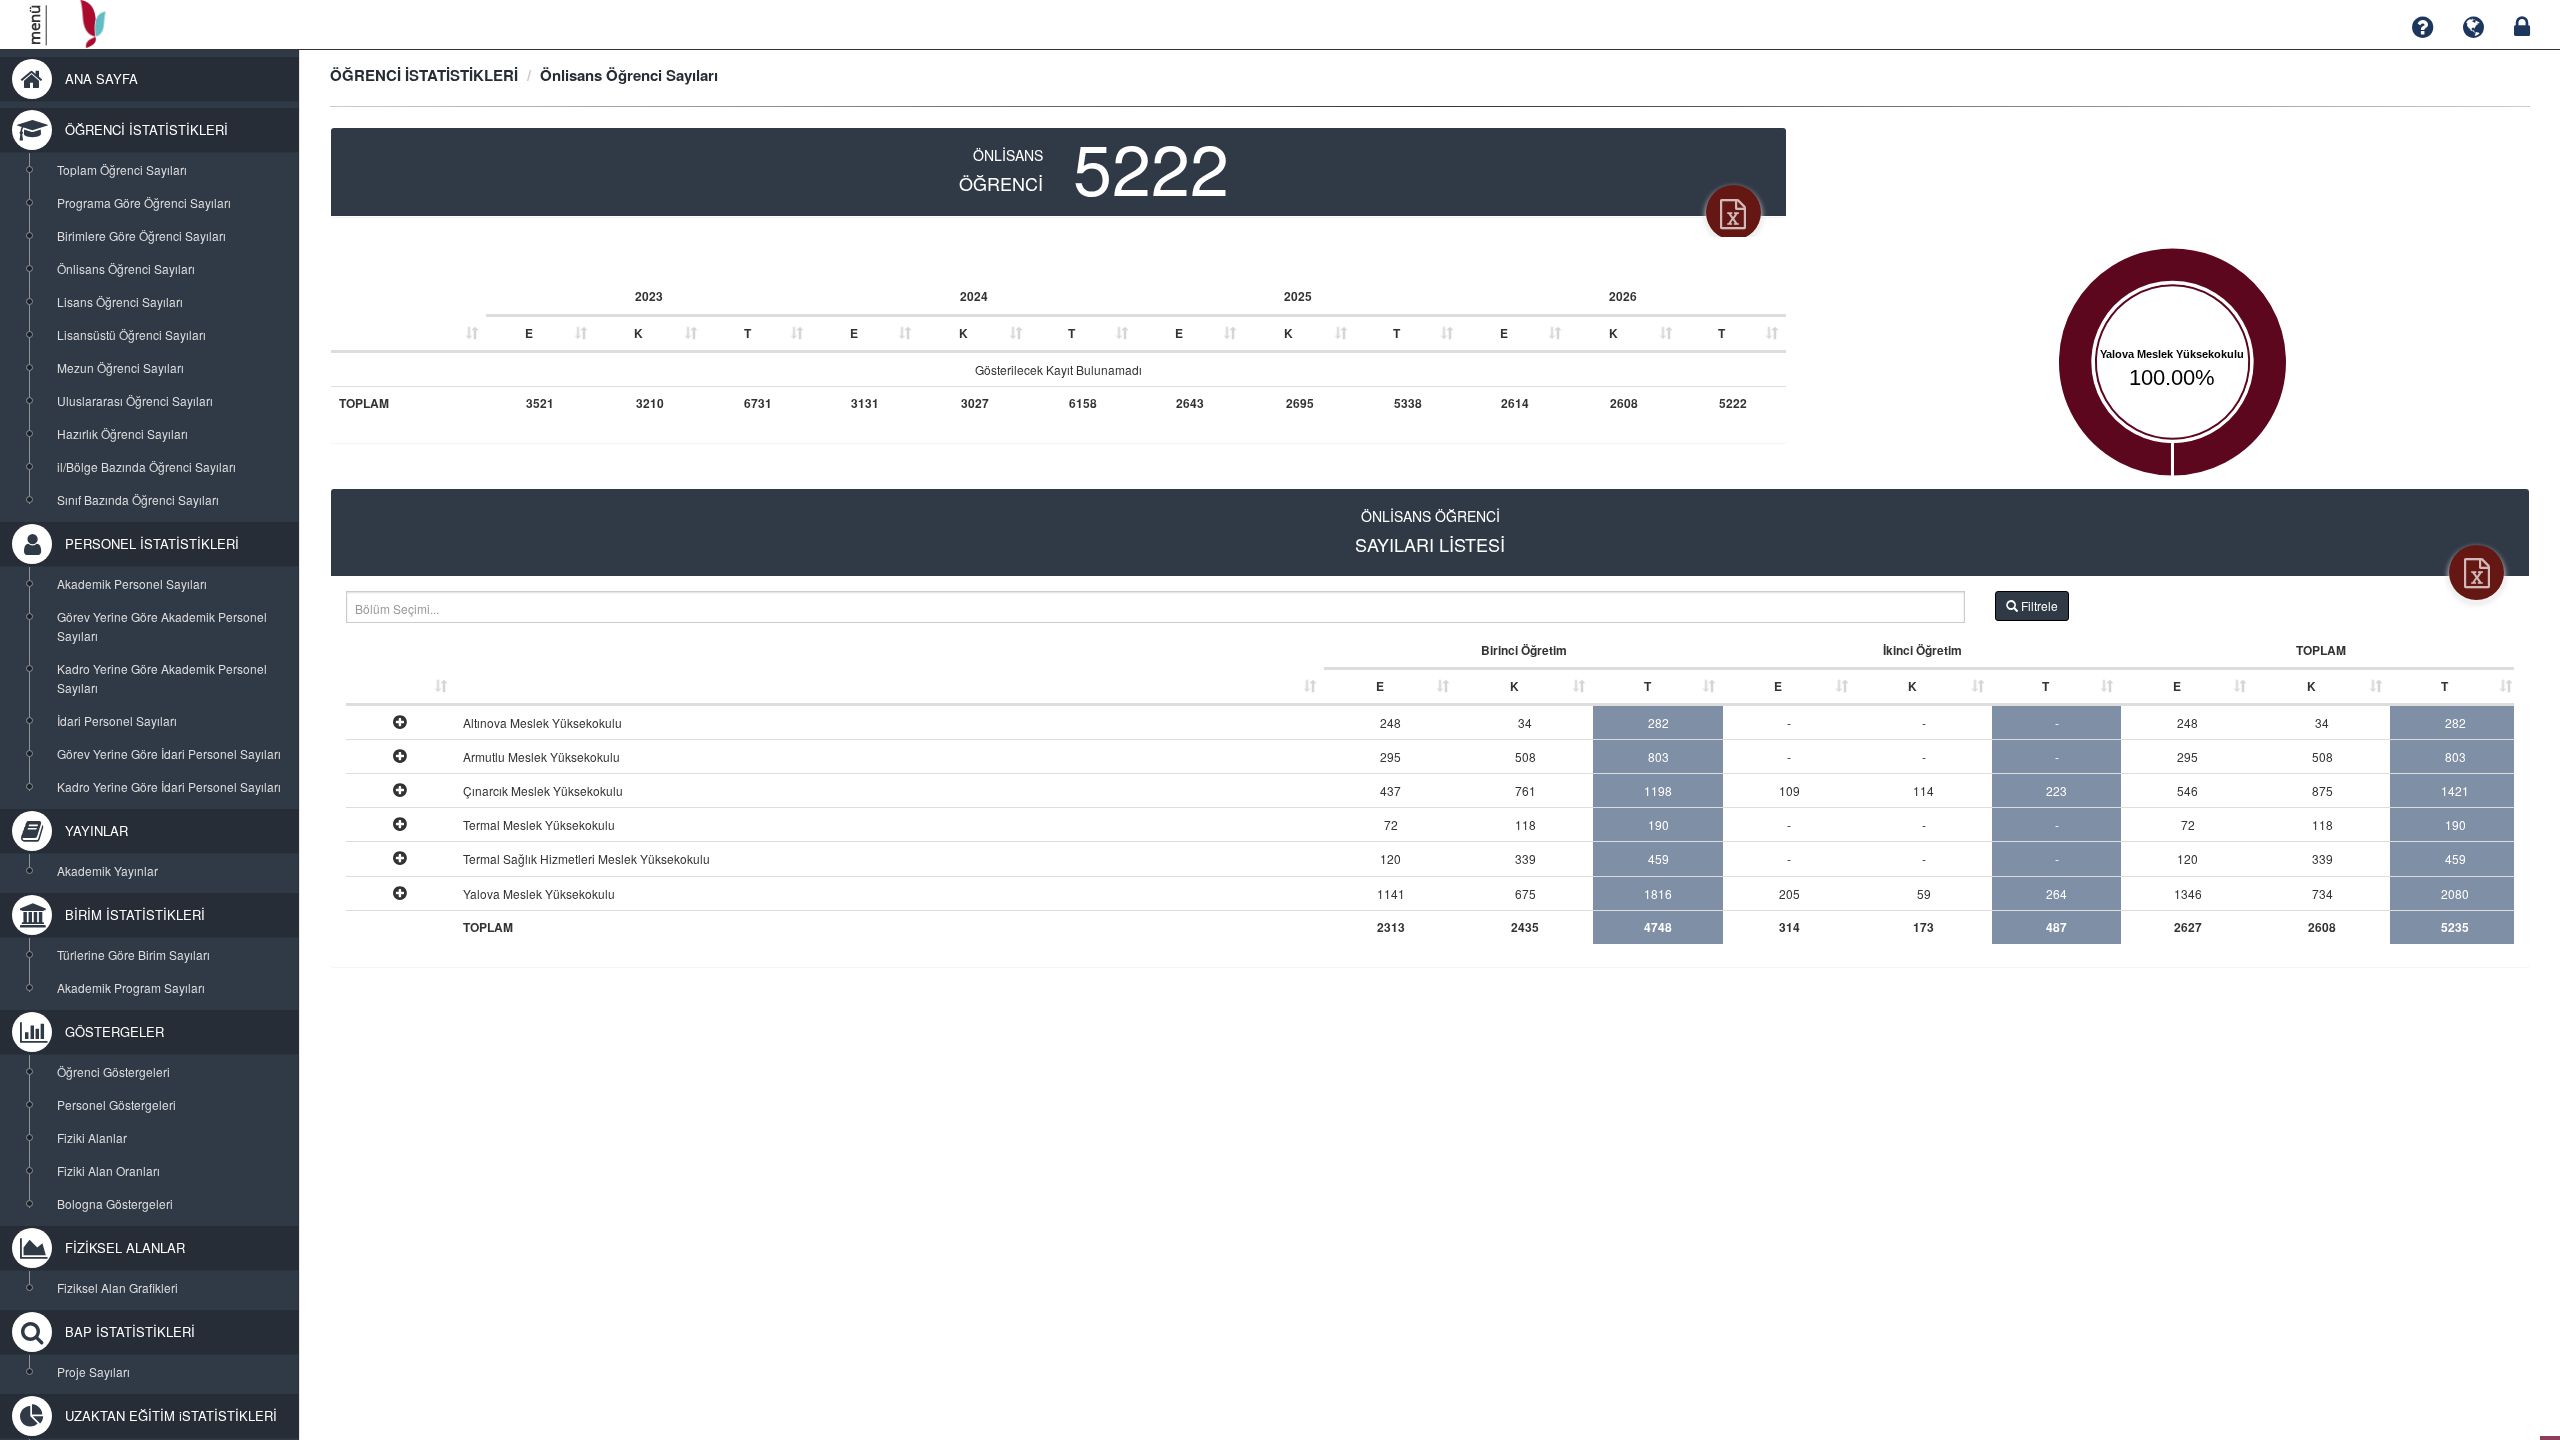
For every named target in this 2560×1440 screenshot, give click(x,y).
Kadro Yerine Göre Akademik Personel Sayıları (162, 678)
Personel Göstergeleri (116, 1104)
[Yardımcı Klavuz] (2422, 27)
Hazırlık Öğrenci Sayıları (122, 433)
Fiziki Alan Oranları (108, 1170)
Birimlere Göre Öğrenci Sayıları (141, 235)
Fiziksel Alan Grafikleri (117, 1287)
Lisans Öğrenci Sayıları (120, 301)
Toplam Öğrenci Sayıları (122, 169)
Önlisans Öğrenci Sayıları (126, 268)
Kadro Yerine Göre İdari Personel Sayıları (169, 786)
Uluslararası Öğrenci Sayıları (135, 400)
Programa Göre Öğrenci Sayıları (144, 202)
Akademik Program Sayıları (131, 987)
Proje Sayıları (93, 1371)
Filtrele (2038, 605)
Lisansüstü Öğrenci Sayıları (131, 334)
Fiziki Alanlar (92, 1137)
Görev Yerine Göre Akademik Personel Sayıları (162, 626)
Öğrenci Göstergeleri (113, 1071)
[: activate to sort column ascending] (408, 315)
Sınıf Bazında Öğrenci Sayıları (138, 499)
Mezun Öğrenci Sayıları (120, 367)
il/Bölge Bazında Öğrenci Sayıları (146, 466)
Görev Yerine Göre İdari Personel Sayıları (169, 753)
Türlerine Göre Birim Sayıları (133, 954)
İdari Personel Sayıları (117, 720)
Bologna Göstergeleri (115, 1203)
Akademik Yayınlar (107, 870)
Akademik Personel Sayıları (132, 583)
